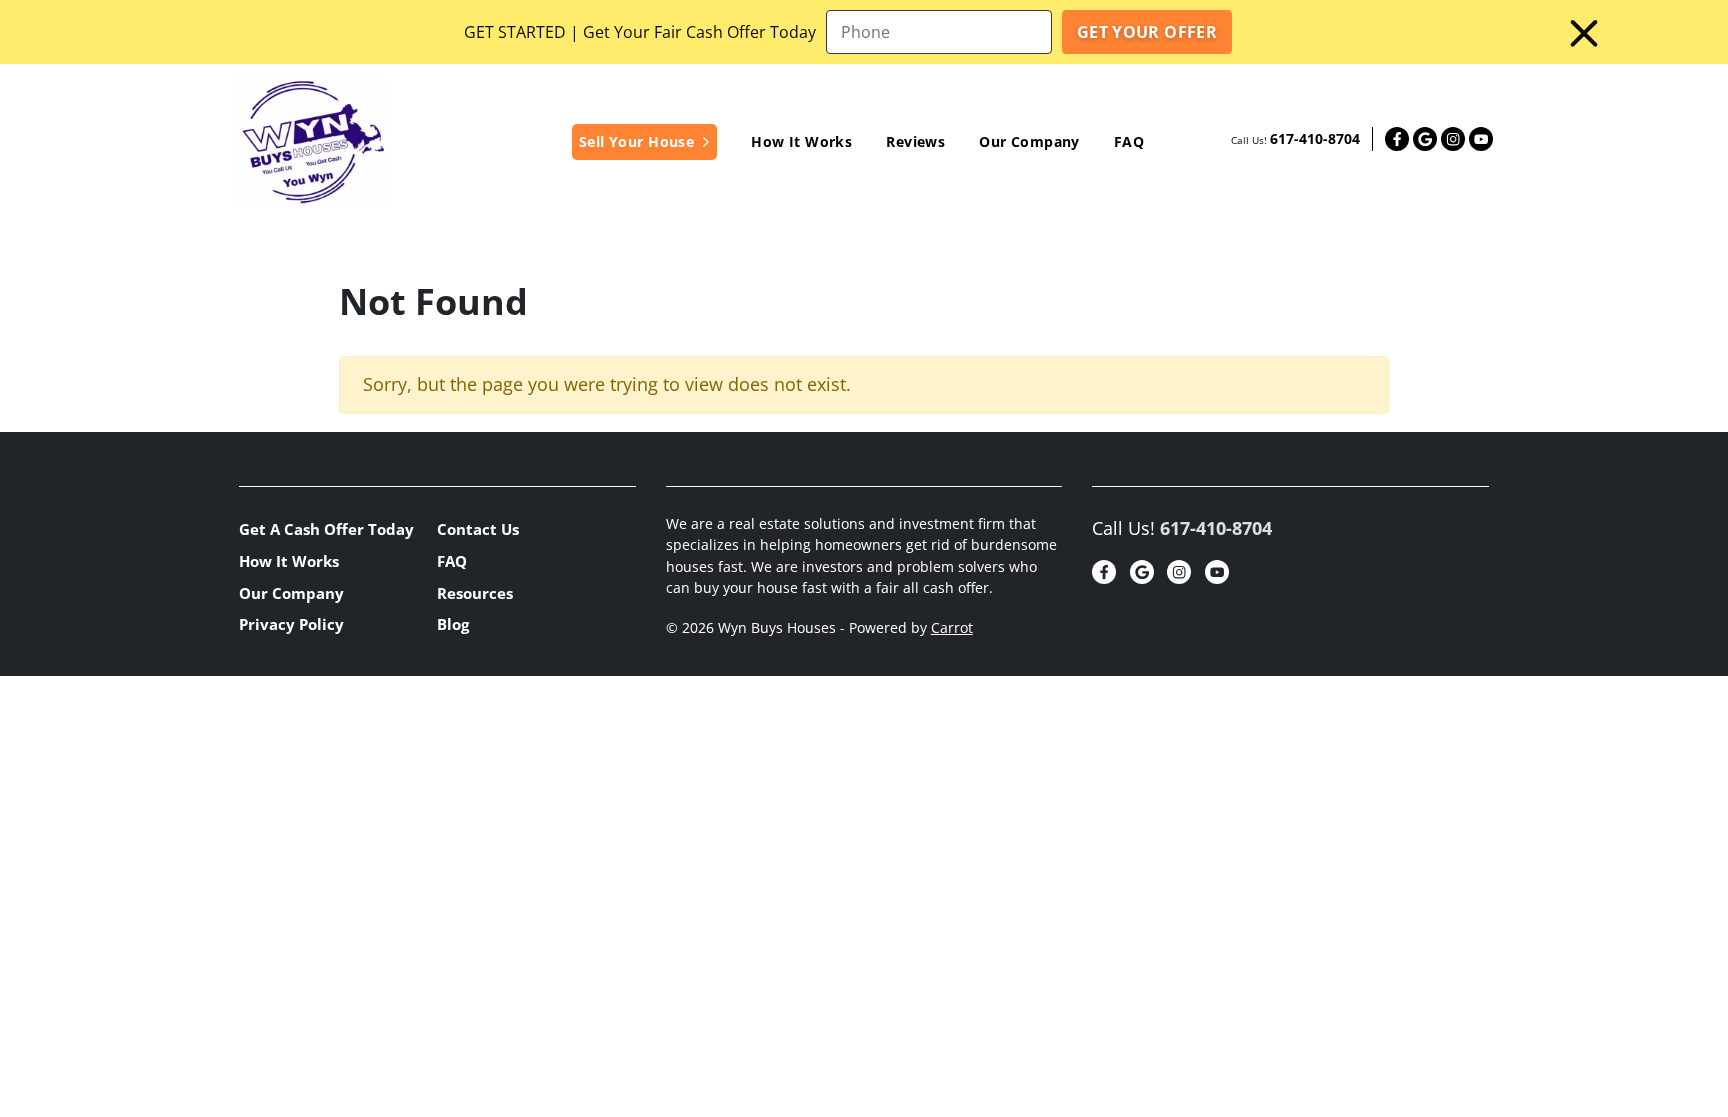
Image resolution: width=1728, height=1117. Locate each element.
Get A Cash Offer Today (326, 529)
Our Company (1029, 141)
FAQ (1129, 141)
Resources (475, 593)
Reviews (915, 141)
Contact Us (478, 529)
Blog (453, 624)
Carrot (952, 628)
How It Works (801, 141)
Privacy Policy (291, 624)
